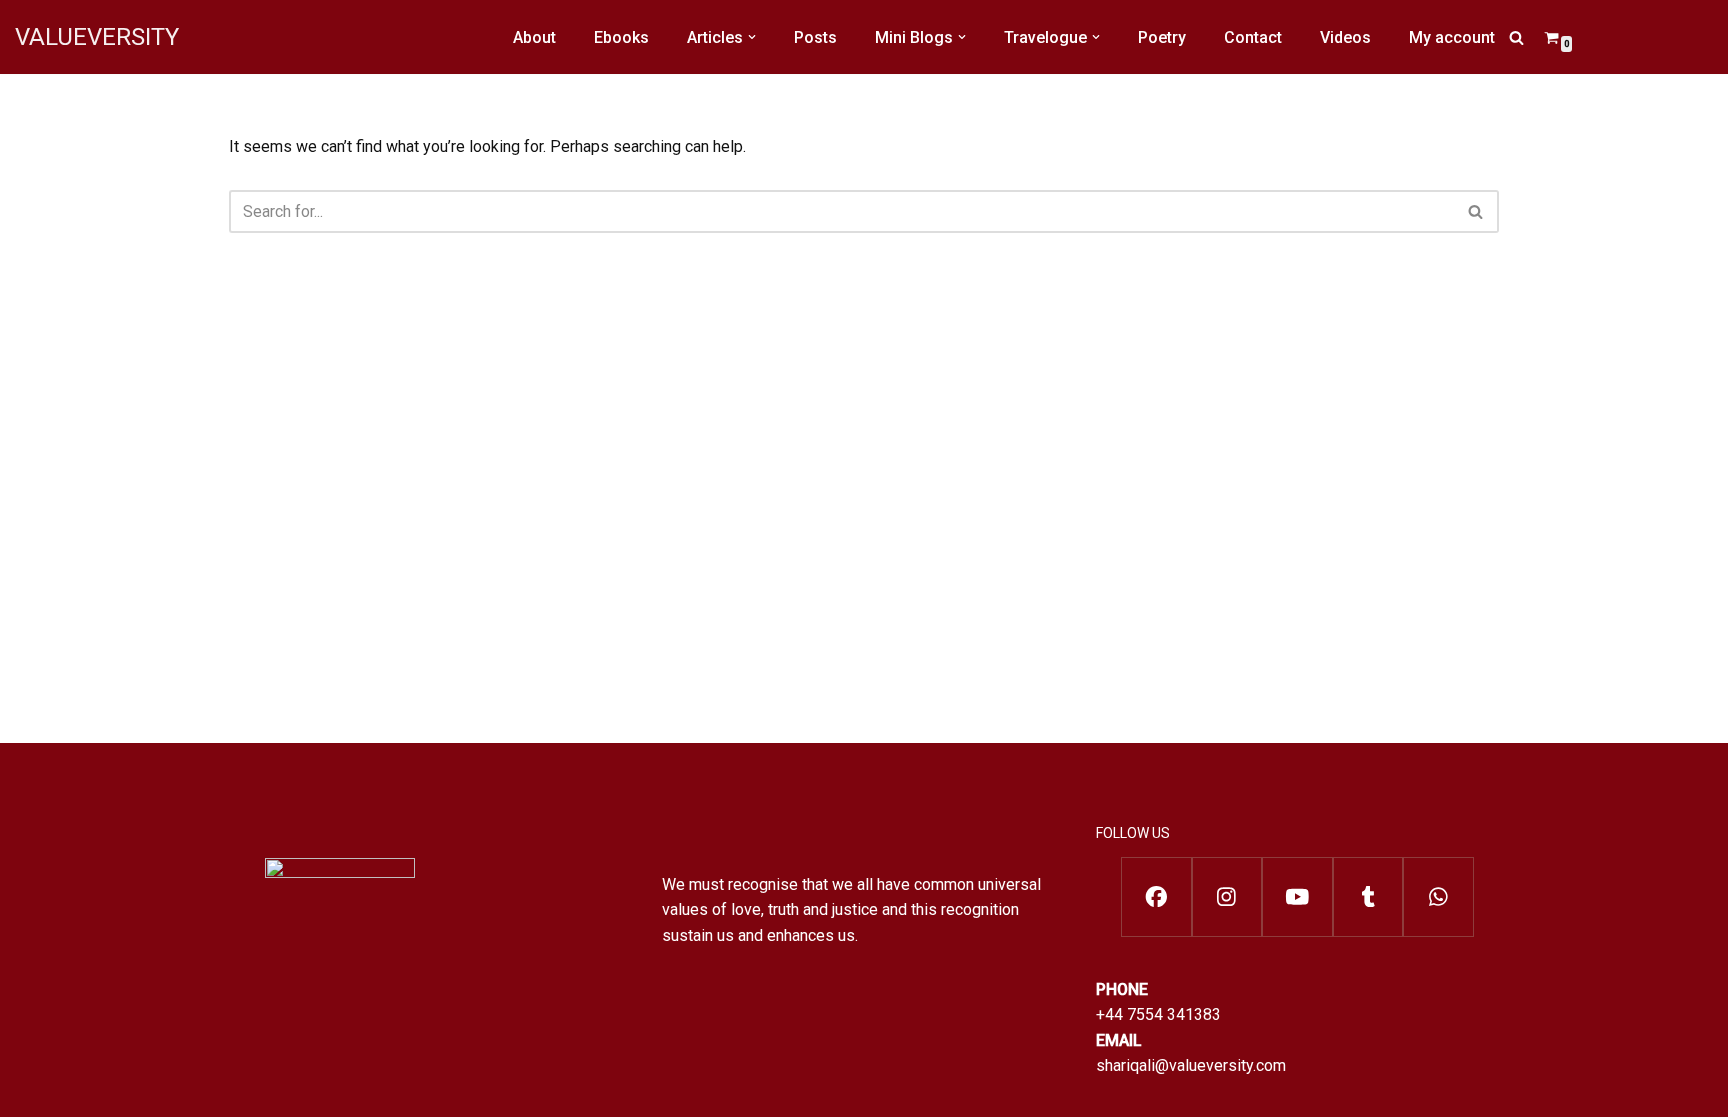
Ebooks (621, 37)
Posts (815, 37)
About (534, 37)
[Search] (1516, 37)
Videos (1345, 37)
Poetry (1162, 37)
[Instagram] (1227, 897)
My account (1452, 37)
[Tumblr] (1368, 897)
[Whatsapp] (1438, 897)
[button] (752, 37)
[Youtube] (1297, 897)
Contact (1253, 37)
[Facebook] (1156, 897)
